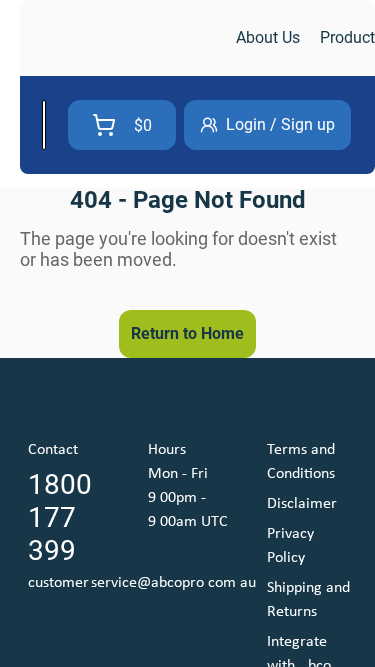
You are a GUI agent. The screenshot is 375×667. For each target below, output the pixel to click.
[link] (126, 38)
